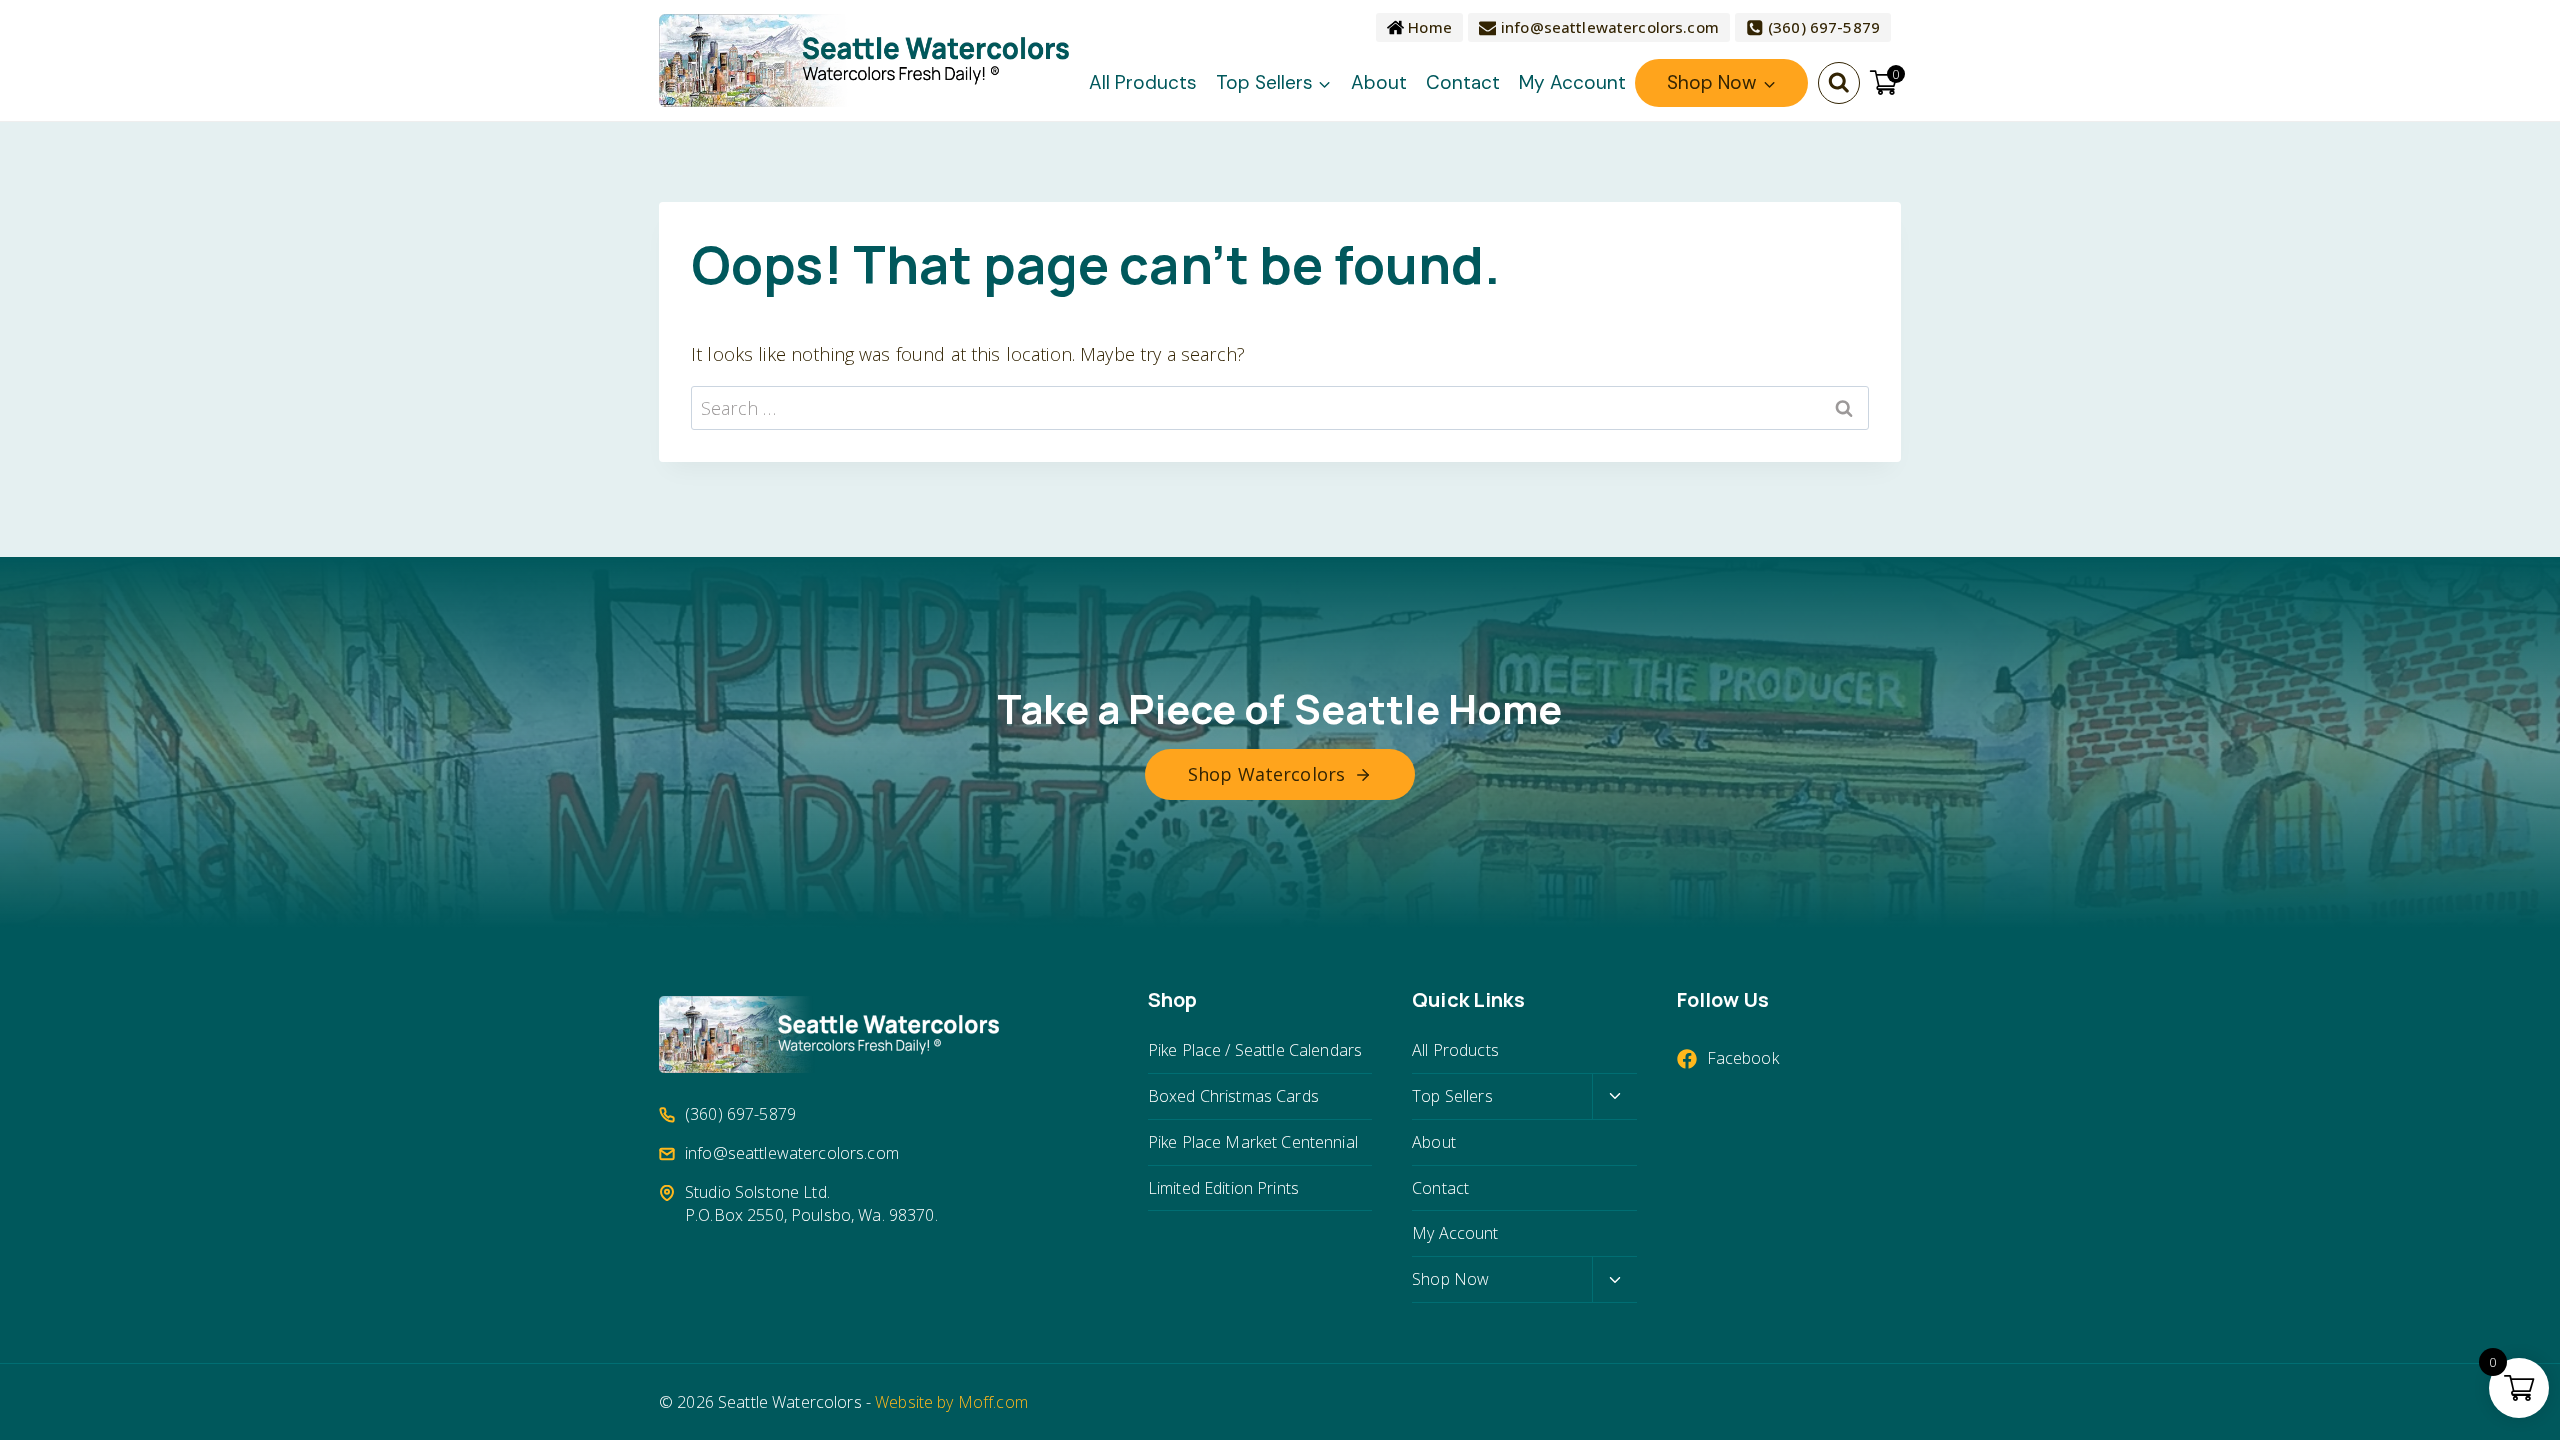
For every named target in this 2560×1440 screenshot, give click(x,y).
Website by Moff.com (951, 1402)
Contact (1463, 82)
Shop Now (1450, 1279)
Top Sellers (1452, 1096)
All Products (1143, 82)
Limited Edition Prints (1223, 1188)
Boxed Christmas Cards (1233, 1096)
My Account (1572, 82)
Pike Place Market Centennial (1253, 1142)
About (1379, 82)
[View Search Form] (1839, 83)
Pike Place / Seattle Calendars (1255, 1050)
